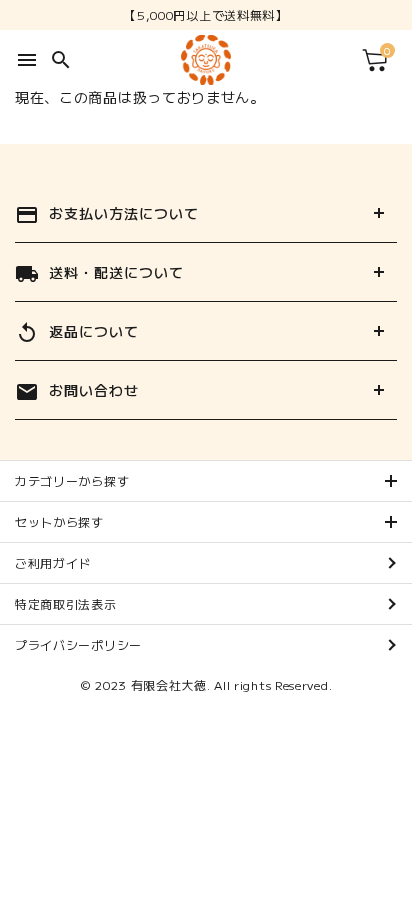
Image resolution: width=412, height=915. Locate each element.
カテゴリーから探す (72, 480)
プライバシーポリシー (78, 644)
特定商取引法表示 (66, 603)
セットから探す (59, 521)
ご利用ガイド (53, 562)
